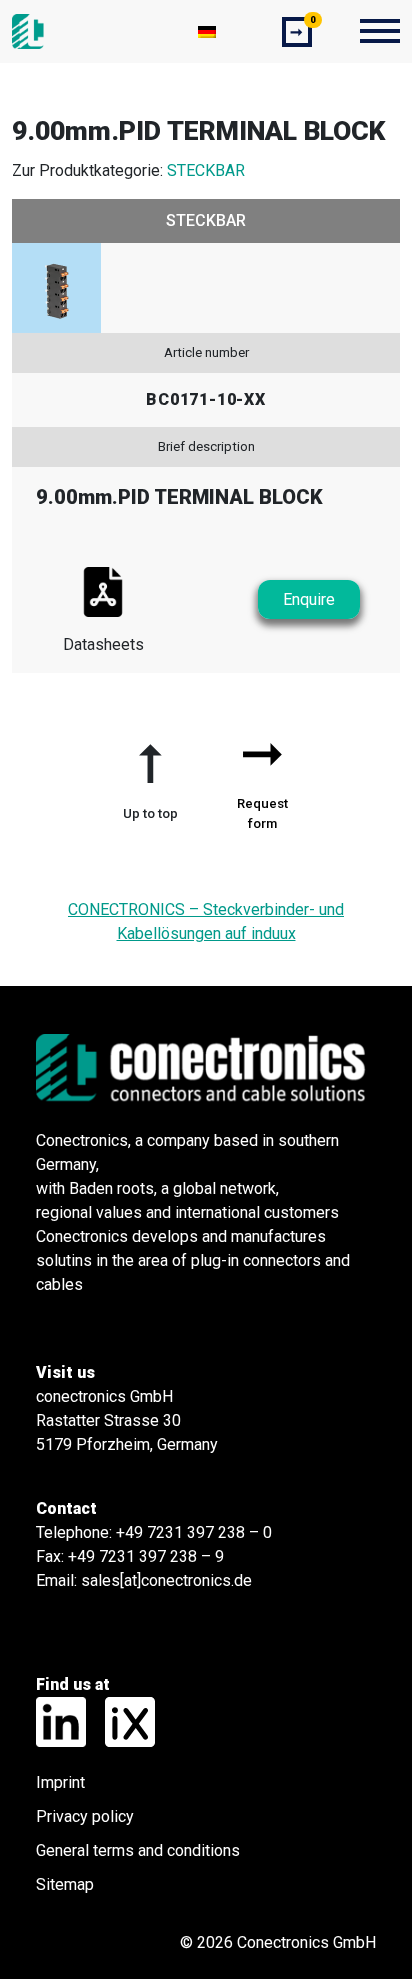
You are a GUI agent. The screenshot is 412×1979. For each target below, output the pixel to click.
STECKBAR (206, 170)
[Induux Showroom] (122, 1720)
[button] (150, 774)
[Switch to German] (207, 31)
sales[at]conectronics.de (166, 1580)
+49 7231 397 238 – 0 (194, 1532)
